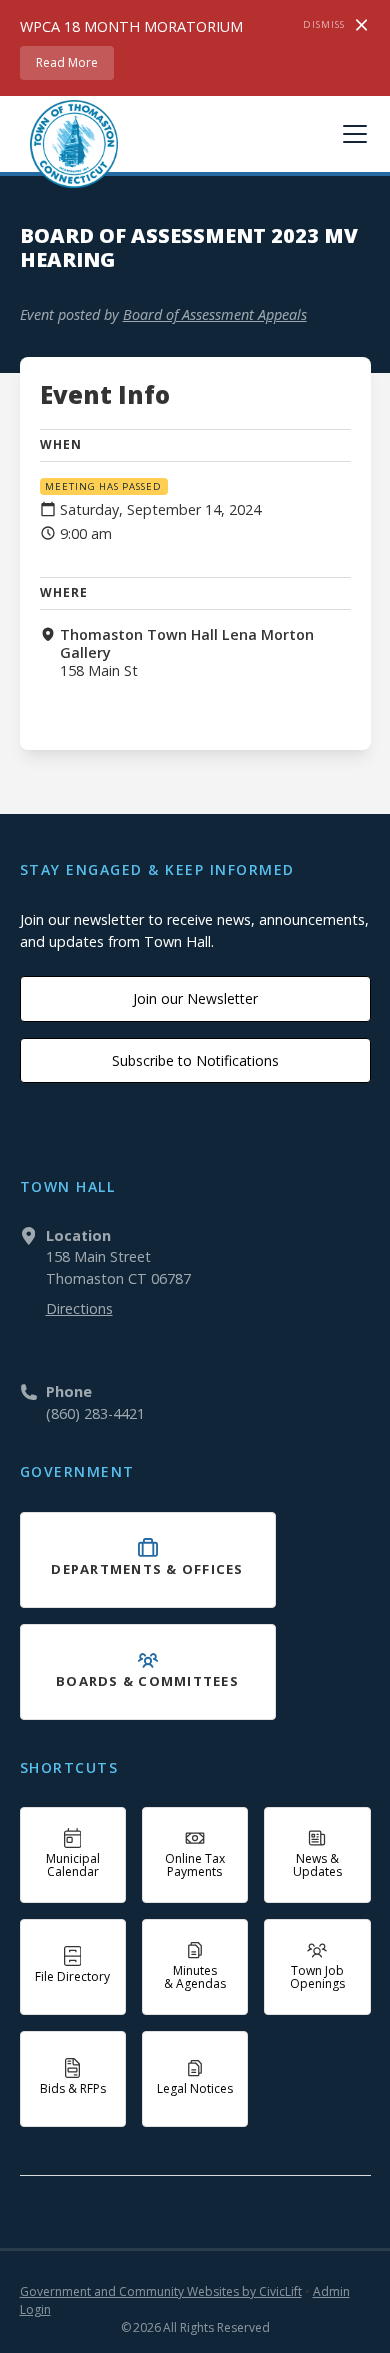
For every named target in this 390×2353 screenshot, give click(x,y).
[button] (351, 134)
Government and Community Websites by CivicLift (161, 2291)
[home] (69, 144)
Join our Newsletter (195, 998)
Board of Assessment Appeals (215, 314)
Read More (67, 62)
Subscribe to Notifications (195, 1060)
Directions (79, 1308)
